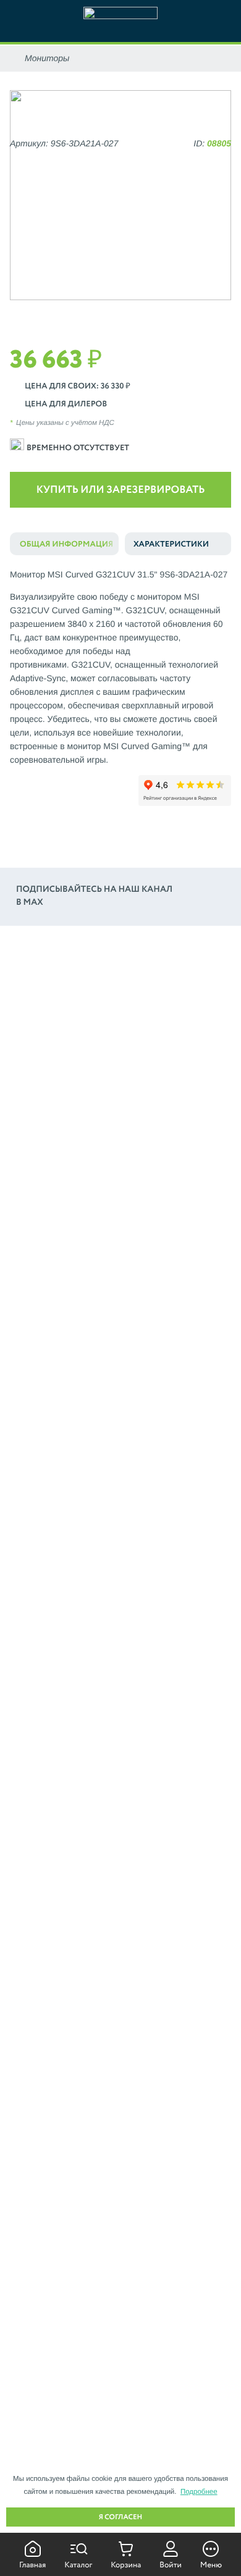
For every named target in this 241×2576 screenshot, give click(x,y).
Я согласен (121, 2517)
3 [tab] (121, 313)
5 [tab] (157, 313)
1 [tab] (85, 313)
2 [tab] (103, 313)
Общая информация (66, 544)
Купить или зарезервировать (121, 490)
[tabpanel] (120, 195)
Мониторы (47, 58)
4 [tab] (139, 313)
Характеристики (171, 544)
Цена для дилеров (66, 404)
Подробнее (199, 2492)
